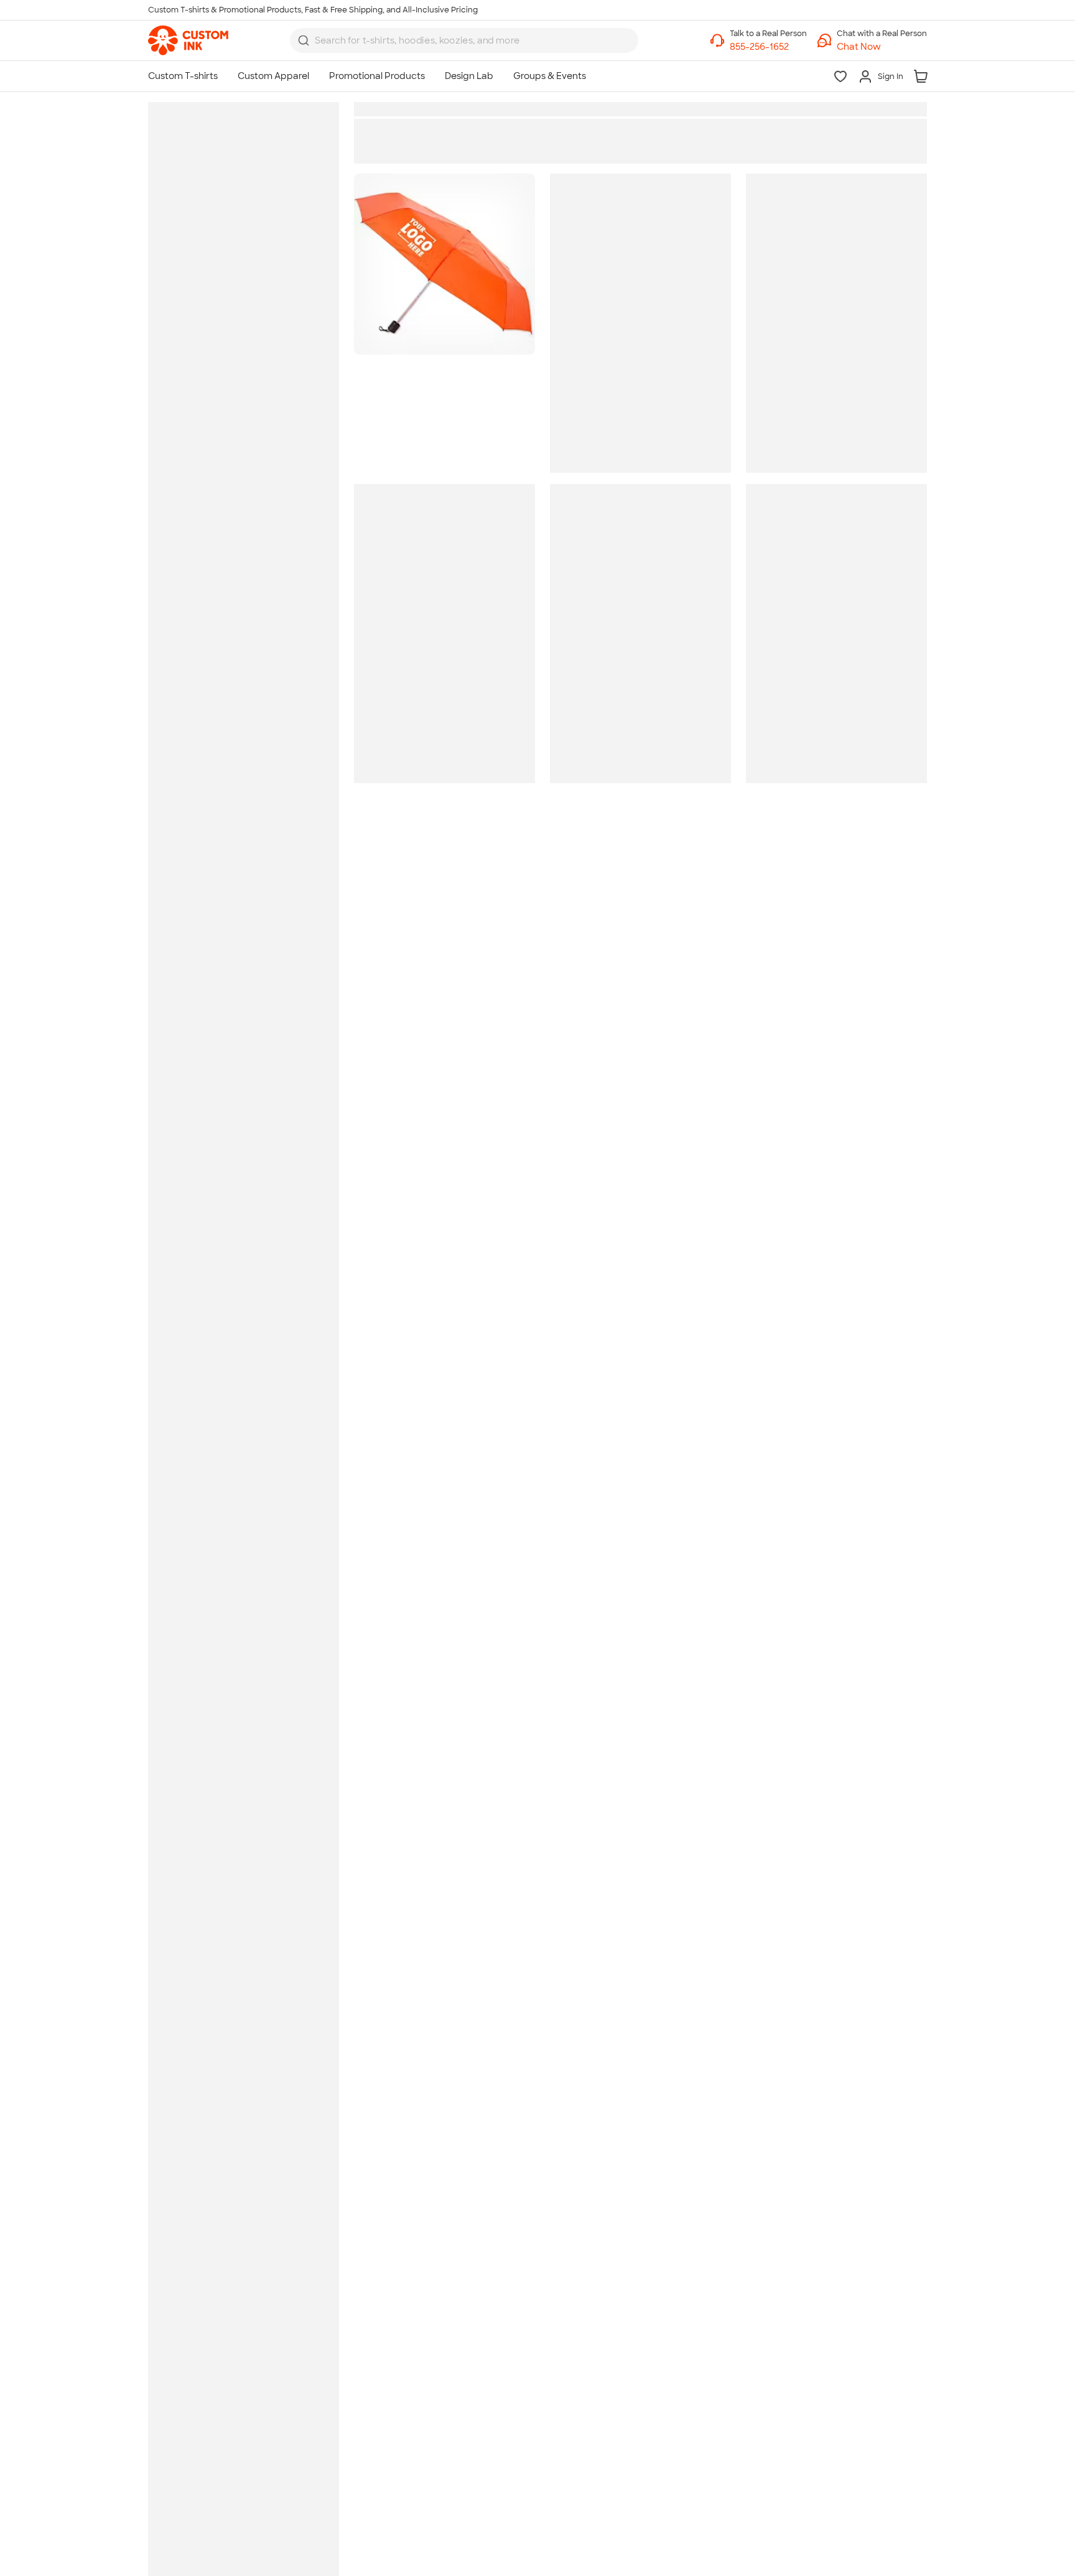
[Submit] (304, 40)
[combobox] (464, 40)
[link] (188, 40)
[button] (882, 47)
